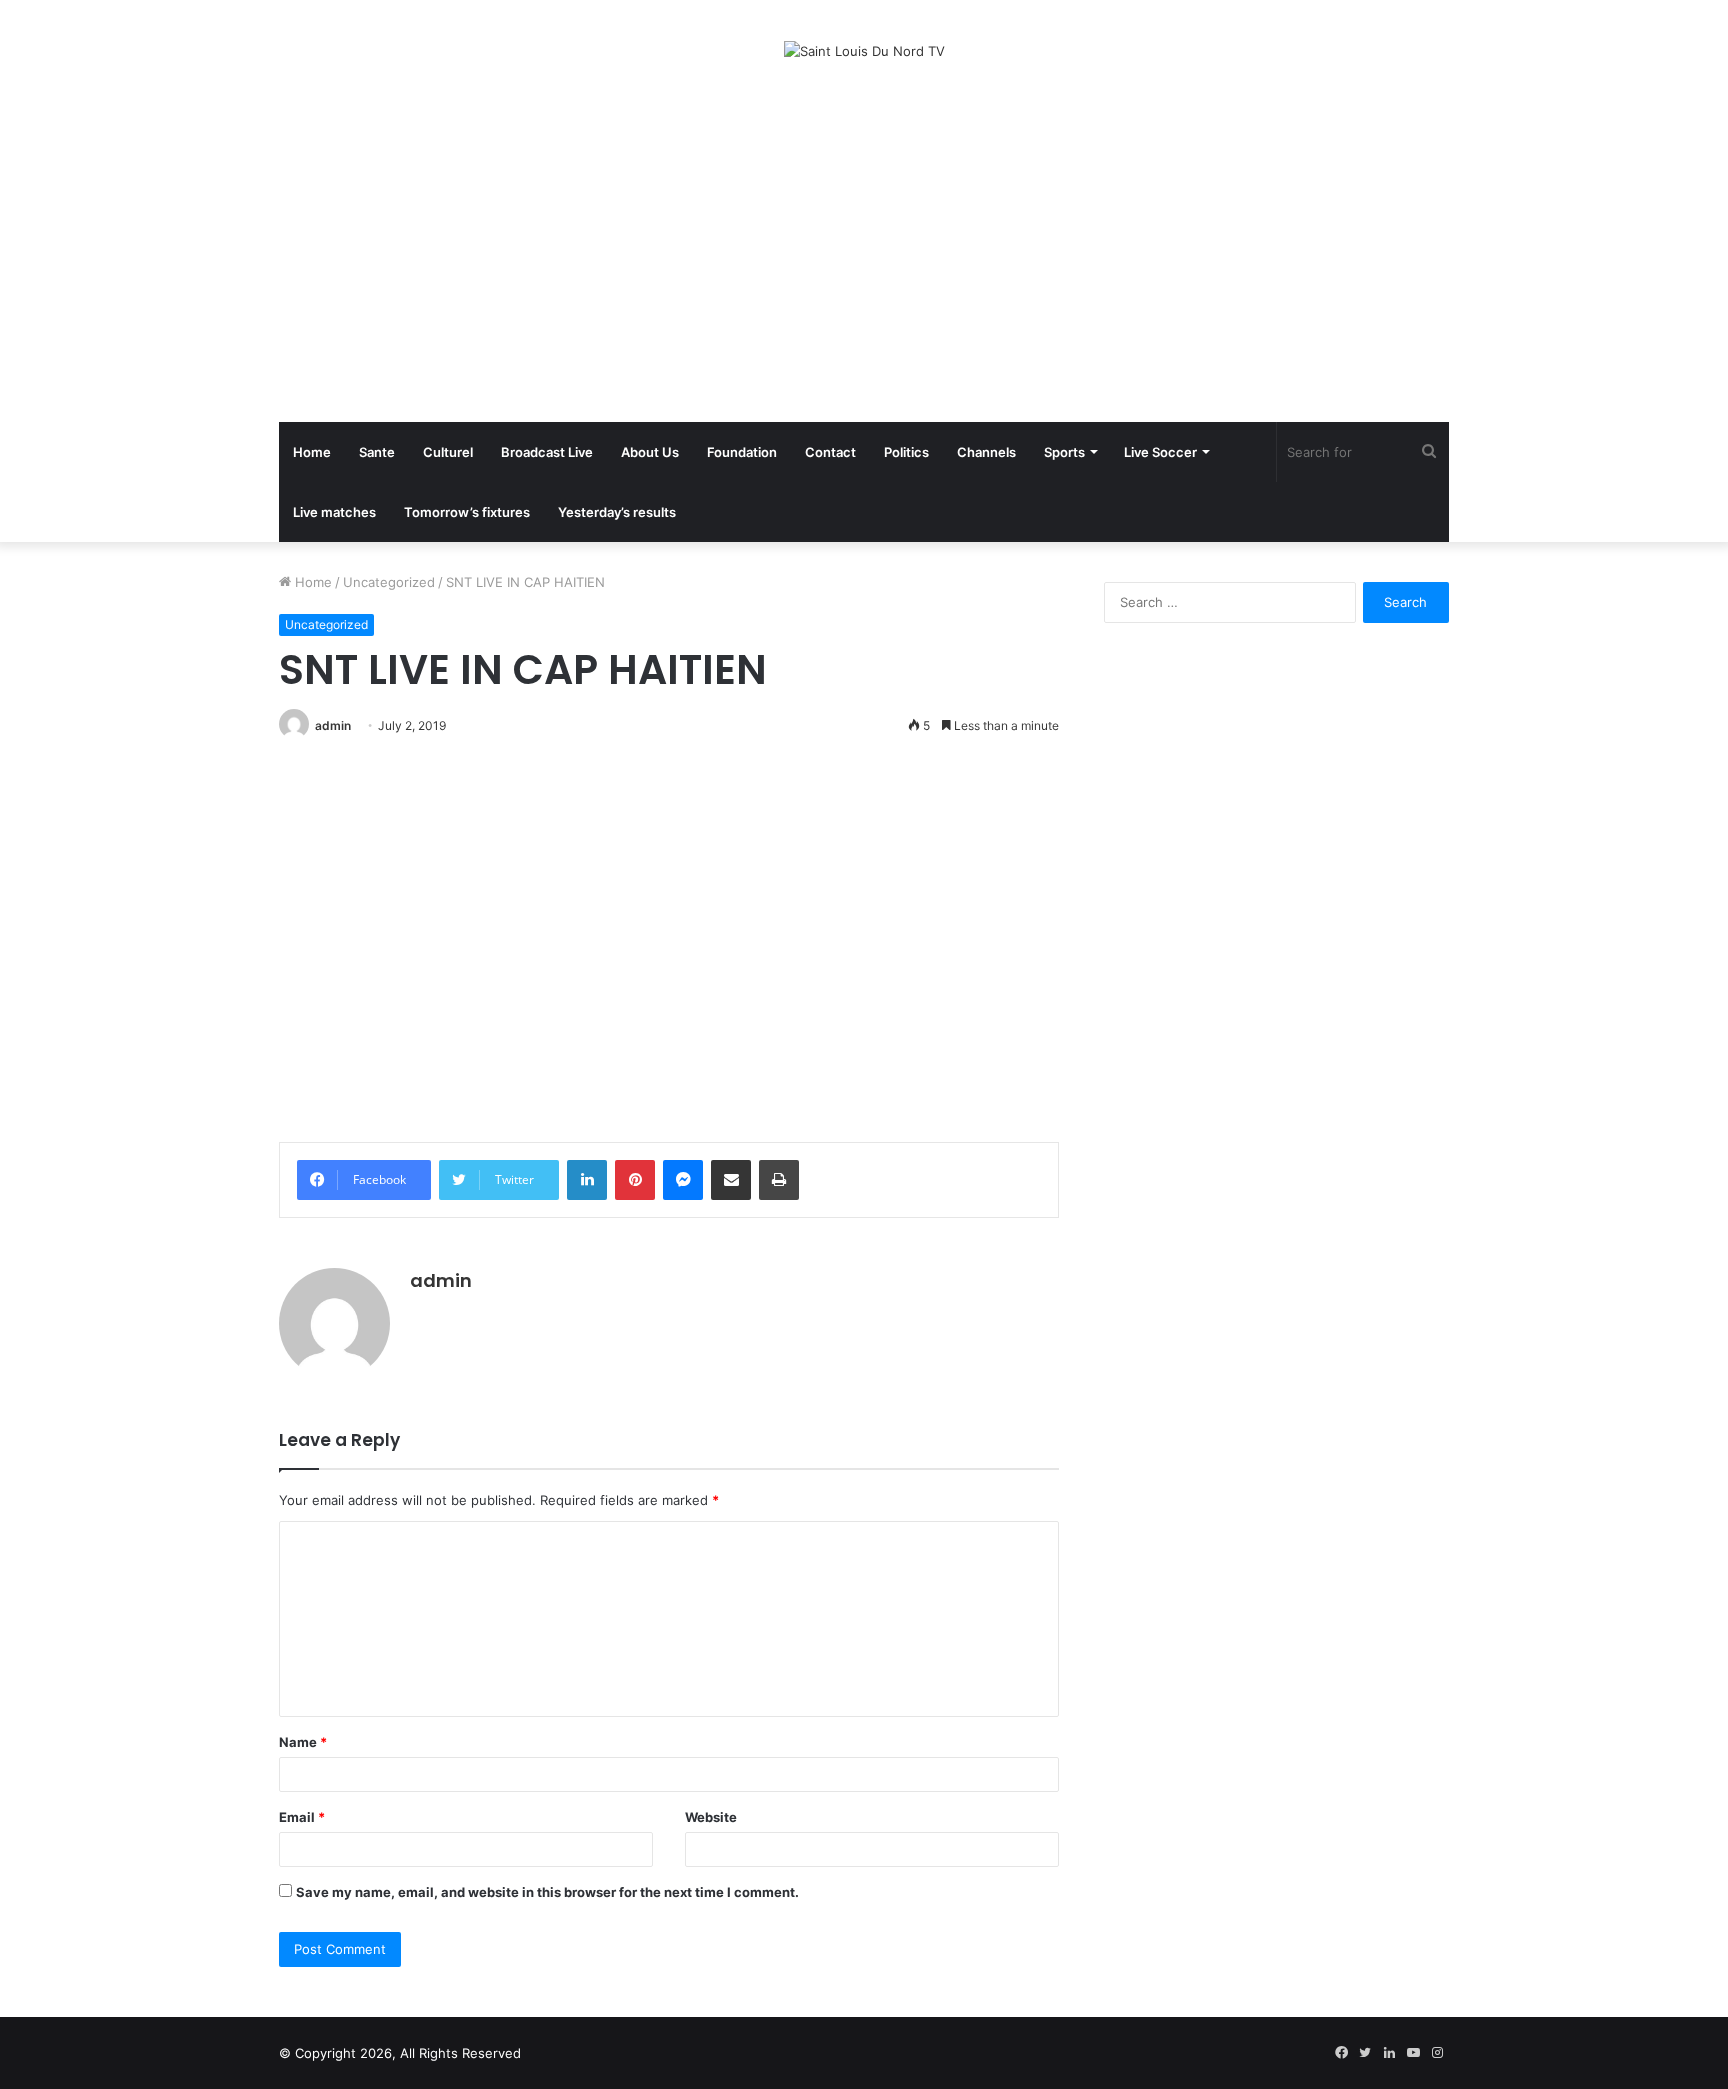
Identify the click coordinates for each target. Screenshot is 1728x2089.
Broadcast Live (547, 452)
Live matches (334, 512)
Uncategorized (389, 582)
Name (303, 1742)
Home (312, 452)
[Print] (779, 1180)
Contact (830, 452)
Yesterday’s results (617, 512)
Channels (986, 452)
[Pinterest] (635, 1180)
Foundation (742, 452)
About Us (650, 452)
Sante (377, 452)
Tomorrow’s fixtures (467, 512)
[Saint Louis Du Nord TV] (864, 51)
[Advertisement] (864, 242)
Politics (906, 452)
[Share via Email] (731, 1180)
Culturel (448, 452)
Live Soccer (1160, 452)
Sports (1064, 452)
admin (333, 725)
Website (711, 1817)
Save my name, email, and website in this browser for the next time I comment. (547, 1892)
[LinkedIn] (587, 1180)
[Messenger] (683, 1180)
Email (302, 1817)
